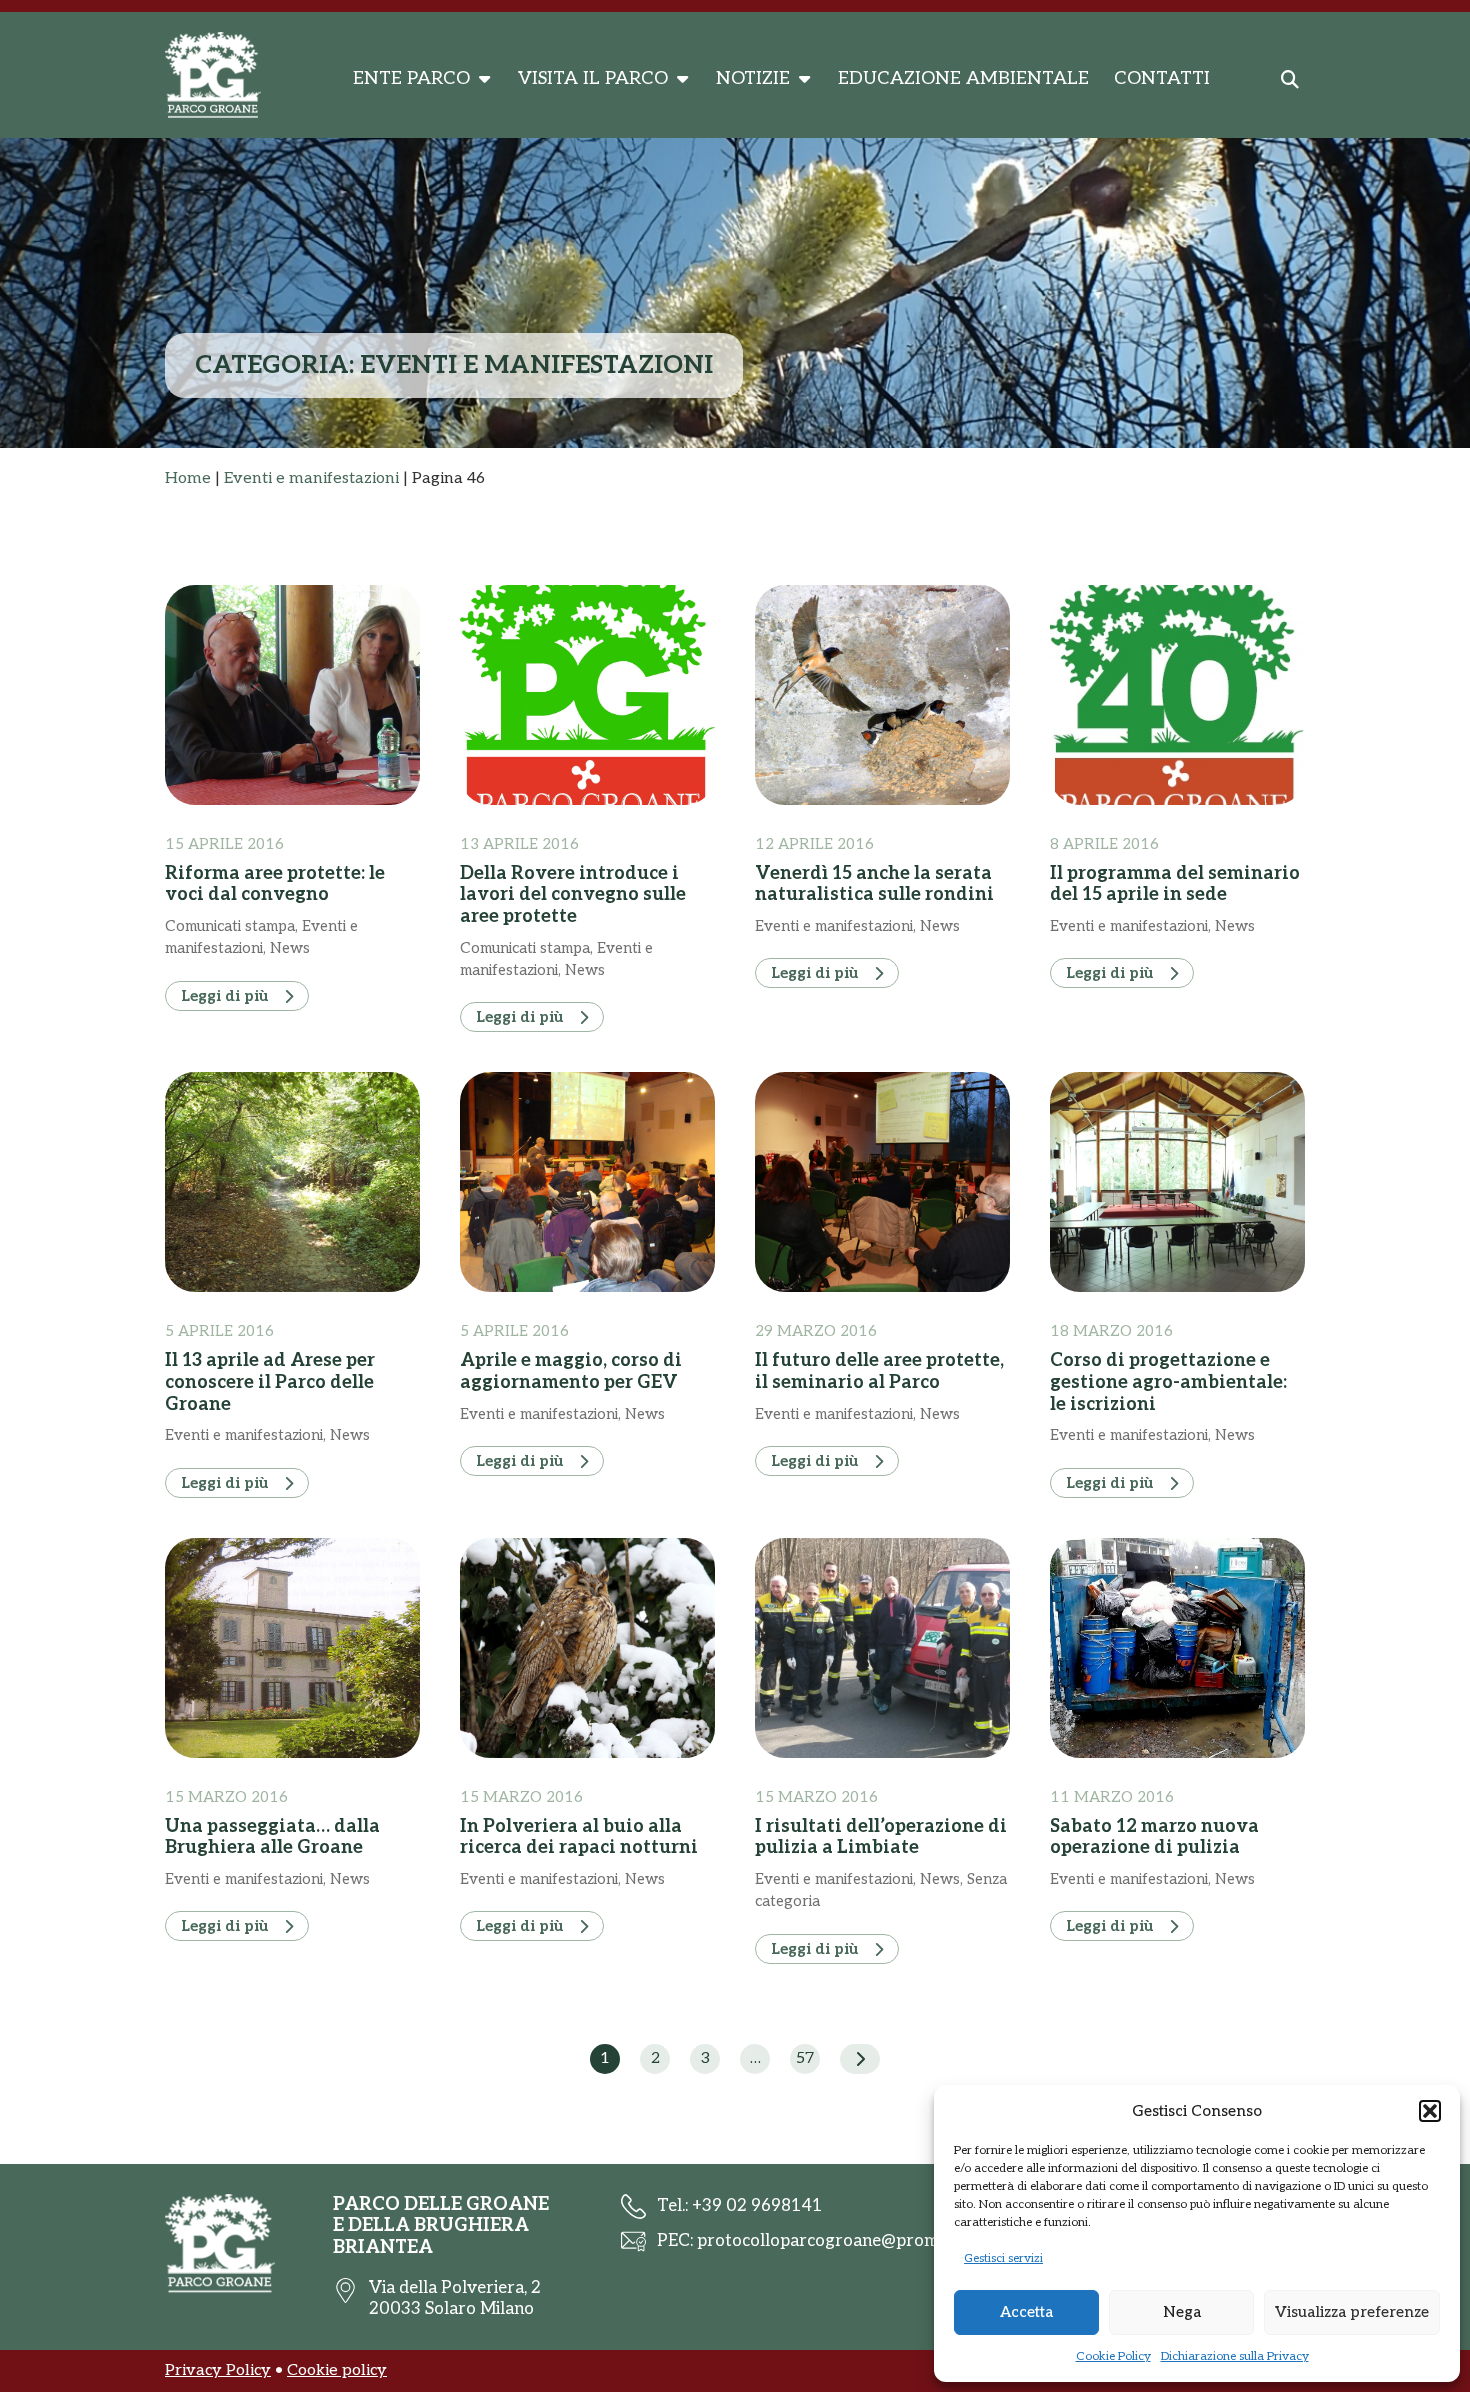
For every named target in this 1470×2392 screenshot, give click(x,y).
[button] (1430, 2111)
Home (188, 478)
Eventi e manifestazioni (311, 478)
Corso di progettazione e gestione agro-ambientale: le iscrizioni (1168, 1382)
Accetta (1026, 2312)
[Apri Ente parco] (484, 79)
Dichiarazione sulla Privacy (1235, 2356)
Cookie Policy (1113, 2356)
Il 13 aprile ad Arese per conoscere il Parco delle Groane (270, 1382)
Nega (1182, 2312)
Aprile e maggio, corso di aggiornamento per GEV (571, 1371)
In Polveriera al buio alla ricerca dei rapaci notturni (579, 1837)
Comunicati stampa (230, 926)
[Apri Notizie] (804, 79)
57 (805, 2058)
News (290, 948)
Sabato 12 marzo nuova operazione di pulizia (1154, 1837)
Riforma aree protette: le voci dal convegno (275, 884)
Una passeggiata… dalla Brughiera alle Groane (272, 1837)
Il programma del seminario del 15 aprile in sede (1175, 884)
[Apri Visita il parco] (682, 79)
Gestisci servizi (1003, 2258)
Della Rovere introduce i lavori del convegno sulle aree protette (573, 895)
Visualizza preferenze (1352, 2312)
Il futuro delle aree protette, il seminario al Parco (879, 1371)
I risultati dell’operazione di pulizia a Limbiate (881, 1837)
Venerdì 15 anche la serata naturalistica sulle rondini (874, 884)
